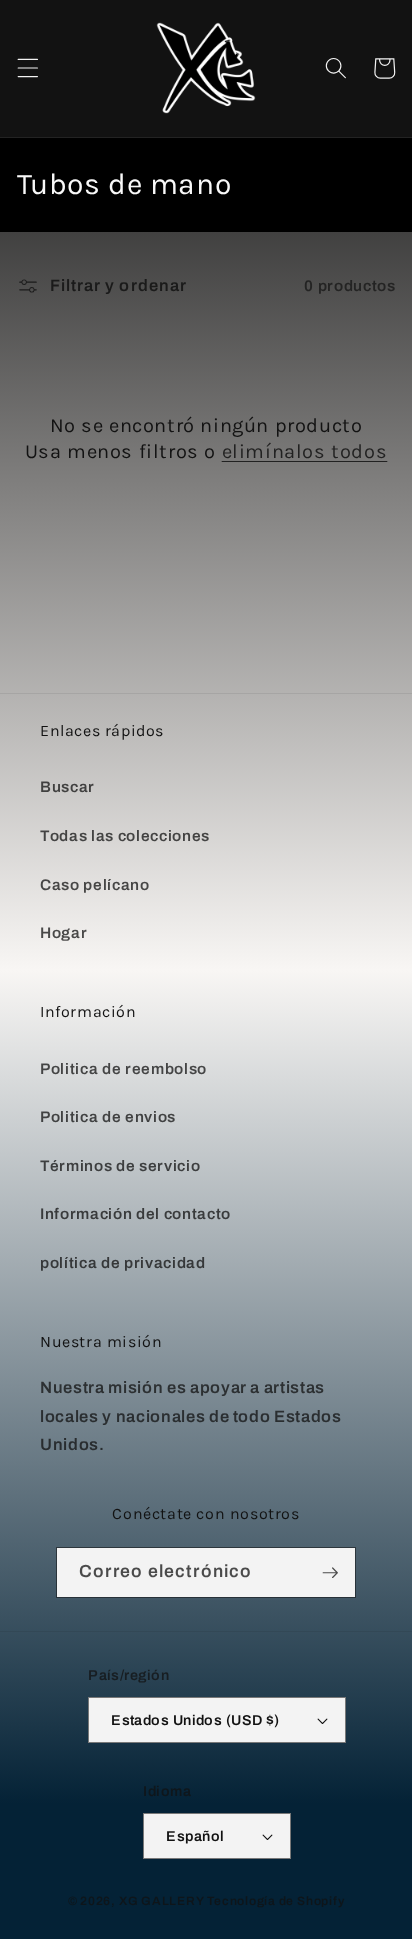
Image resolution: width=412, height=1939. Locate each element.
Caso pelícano (95, 884)
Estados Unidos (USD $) (195, 1720)
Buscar (67, 786)
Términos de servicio (120, 1165)
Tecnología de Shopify (275, 1901)
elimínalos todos (305, 451)
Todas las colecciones (125, 835)
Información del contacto (135, 1213)
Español (195, 1836)
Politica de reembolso (123, 1068)
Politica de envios (108, 1116)
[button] (27, 68)
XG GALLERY (162, 1901)
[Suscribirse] (330, 1573)
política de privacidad (123, 1262)
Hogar (63, 932)
